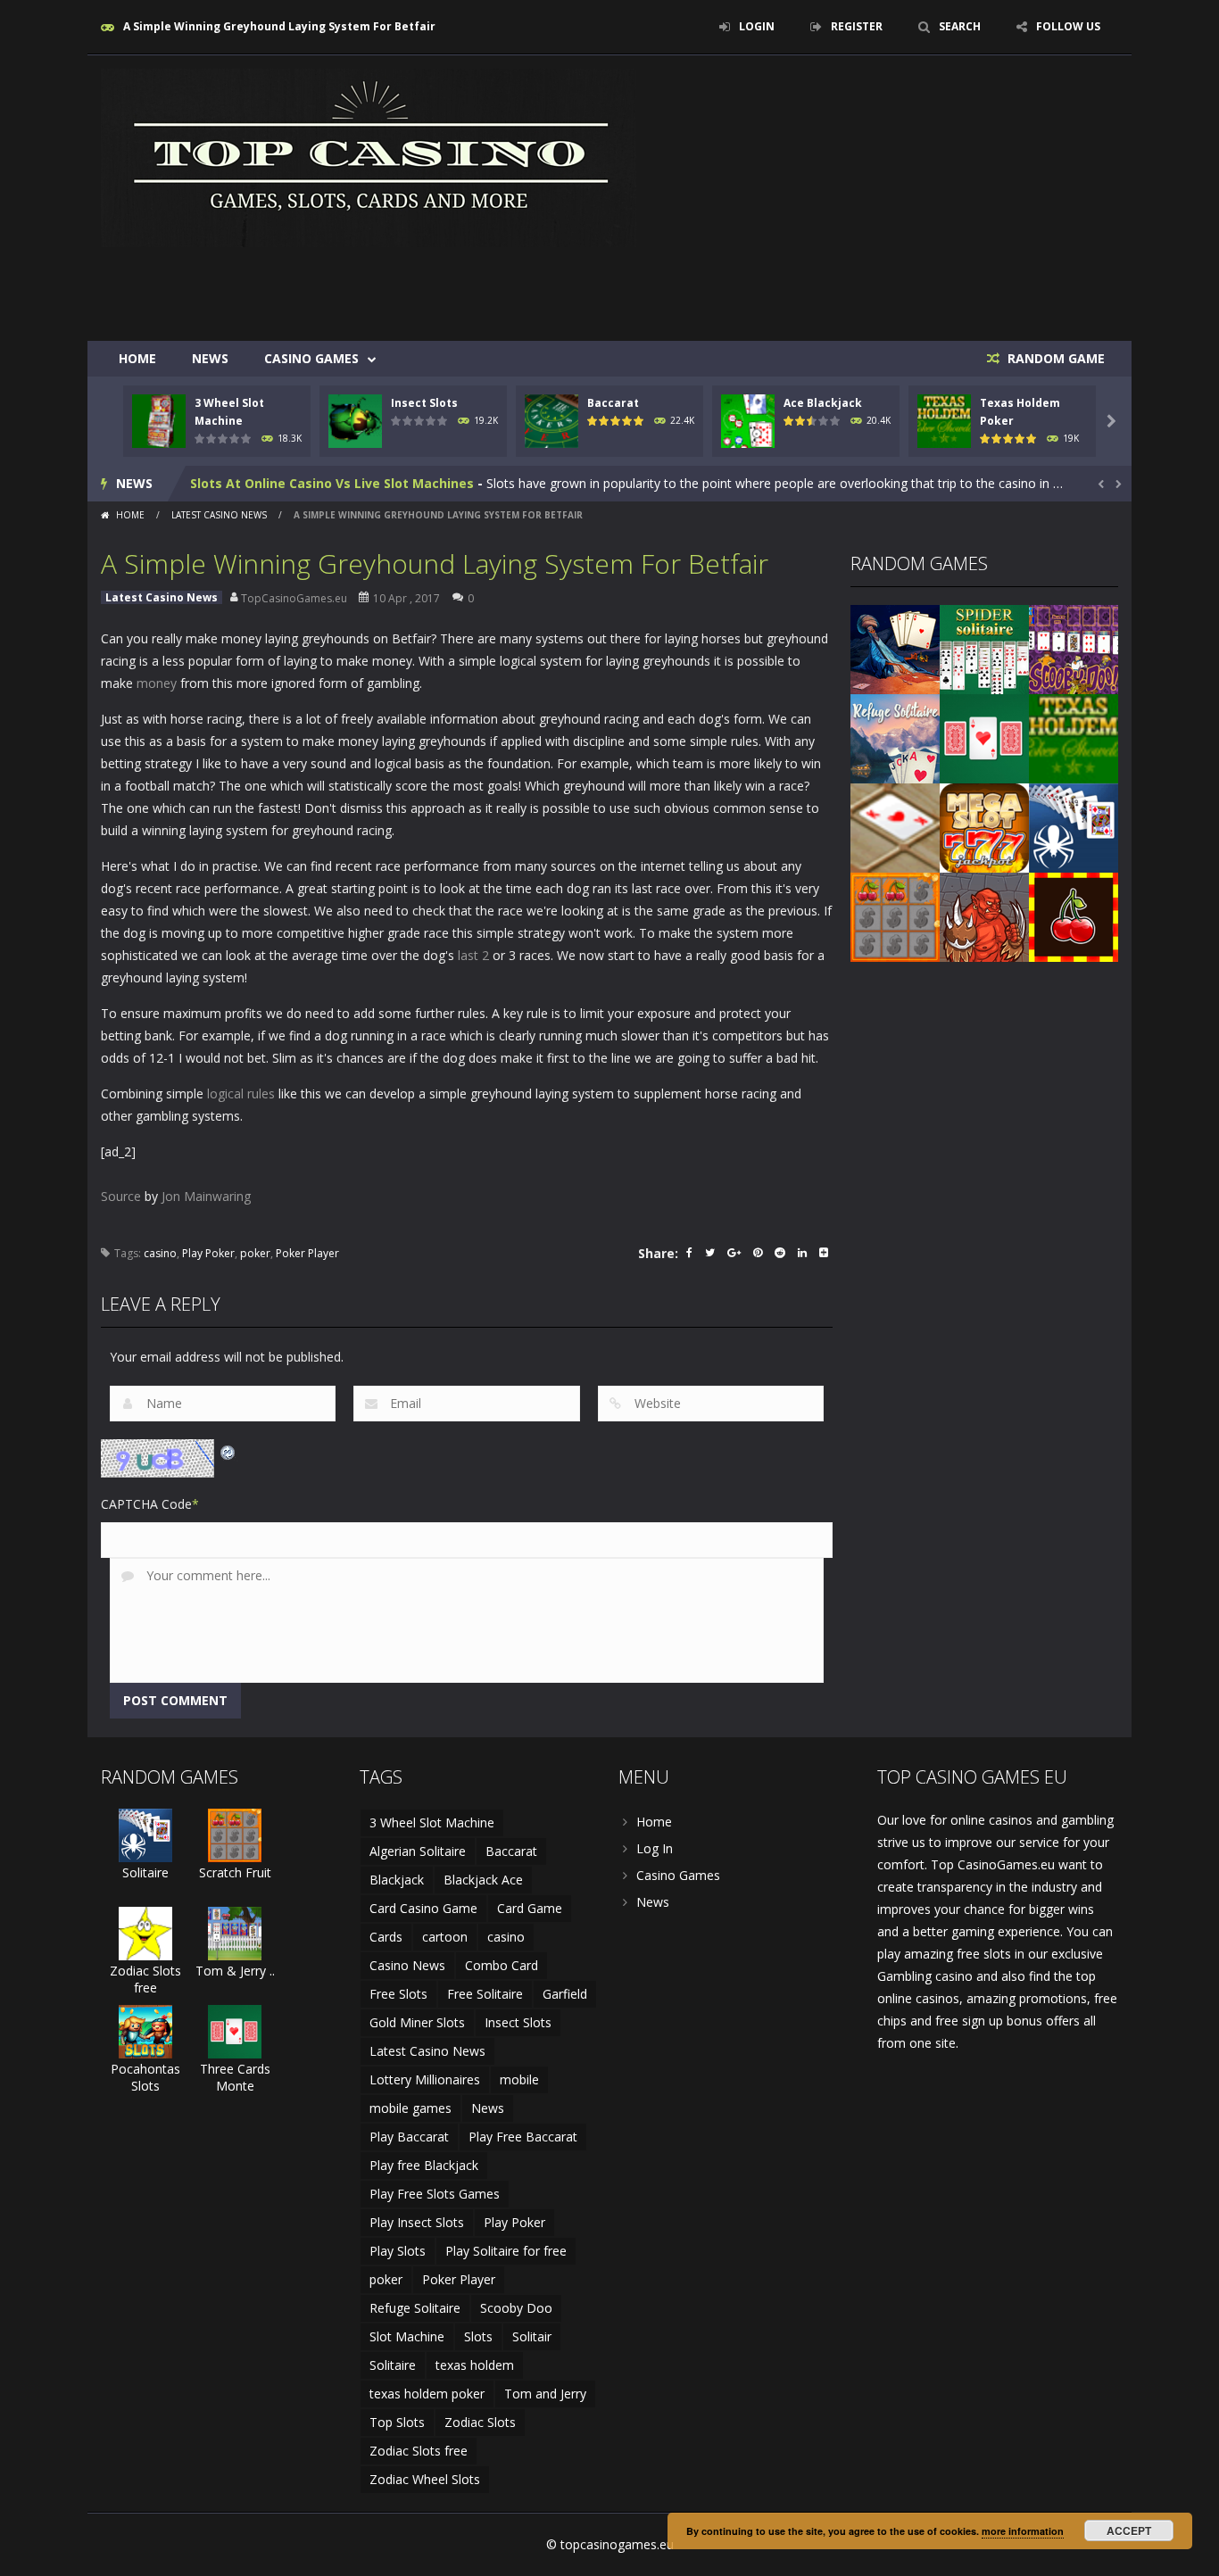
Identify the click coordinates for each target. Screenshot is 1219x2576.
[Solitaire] (1074, 827)
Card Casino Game (423, 1908)
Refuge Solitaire (415, 2308)
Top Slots (397, 2422)
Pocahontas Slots (145, 2077)
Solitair (532, 2336)
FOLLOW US (1068, 26)
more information (1023, 2531)
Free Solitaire (485, 1994)
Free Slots (398, 1994)
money (157, 683)
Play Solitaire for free (506, 2251)
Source (121, 1196)
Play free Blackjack (424, 2165)
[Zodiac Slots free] (145, 1932)
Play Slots (398, 2251)
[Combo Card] (895, 827)
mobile (519, 2079)
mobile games (410, 2108)
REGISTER (857, 26)
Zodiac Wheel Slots (425, 2479)
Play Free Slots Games (435, 2194)
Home (137, 358)
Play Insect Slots (417, 2222)
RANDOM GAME (1054, 358)
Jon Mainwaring (206, 1196)
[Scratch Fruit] (895, 916)
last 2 (473, 955)
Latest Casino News (219, 515)
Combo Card (502, 1965)
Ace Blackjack (823, 403)
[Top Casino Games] (369, 157)
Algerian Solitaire (418, 1851)
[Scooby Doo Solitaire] (1074, 648)
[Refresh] (228, 1450)
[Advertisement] (793, 287)
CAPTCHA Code (146, 1504)
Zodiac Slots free (145, 1979)
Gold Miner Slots (417, 2022)
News (210, 358)
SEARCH (960, 26)
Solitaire (145, 1872)
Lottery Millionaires (425, 2079)
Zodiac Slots (480, 2422)
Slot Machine (407, 2336)
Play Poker (208, 1253)
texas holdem (475, 2365)
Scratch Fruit (235, 1872)
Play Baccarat (409, 2137)
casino (160, 1253)
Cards (386, 1937)
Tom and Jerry (545, 2394)
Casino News (407, 1965)
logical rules (241, 1093)
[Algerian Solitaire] (895, 648)
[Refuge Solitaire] (895, 737)
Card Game (530, 1908)
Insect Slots (424, 403)
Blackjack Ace (483, 1880)
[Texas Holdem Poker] (1074, 737)
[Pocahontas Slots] (145, 2030)
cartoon (445, 1937)
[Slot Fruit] (1074, 916)
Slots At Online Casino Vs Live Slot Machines (332, 483)
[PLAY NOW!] (159, 420)
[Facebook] (689, 1254)
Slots (478, 2336)
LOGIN (757, 26)
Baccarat (613, 403)
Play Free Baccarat (523, 2137)
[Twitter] (710, 1254)
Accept (1129, 2530)
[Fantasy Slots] (984, 916)
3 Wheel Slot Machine (432, 1822)
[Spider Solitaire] (984, 648)
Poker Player (307, 1253)
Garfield (565, 1994)
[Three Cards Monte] (984, 737)
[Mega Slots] (984, 827)
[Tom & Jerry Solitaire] (235, 1932)
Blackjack (397, 1880)
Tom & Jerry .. (235, 1971)
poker (255, 1253)
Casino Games (311, 358)
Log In (655, 1848)
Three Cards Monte (235, 2077)
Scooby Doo (516, 2308)
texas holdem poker (427, 2394)
